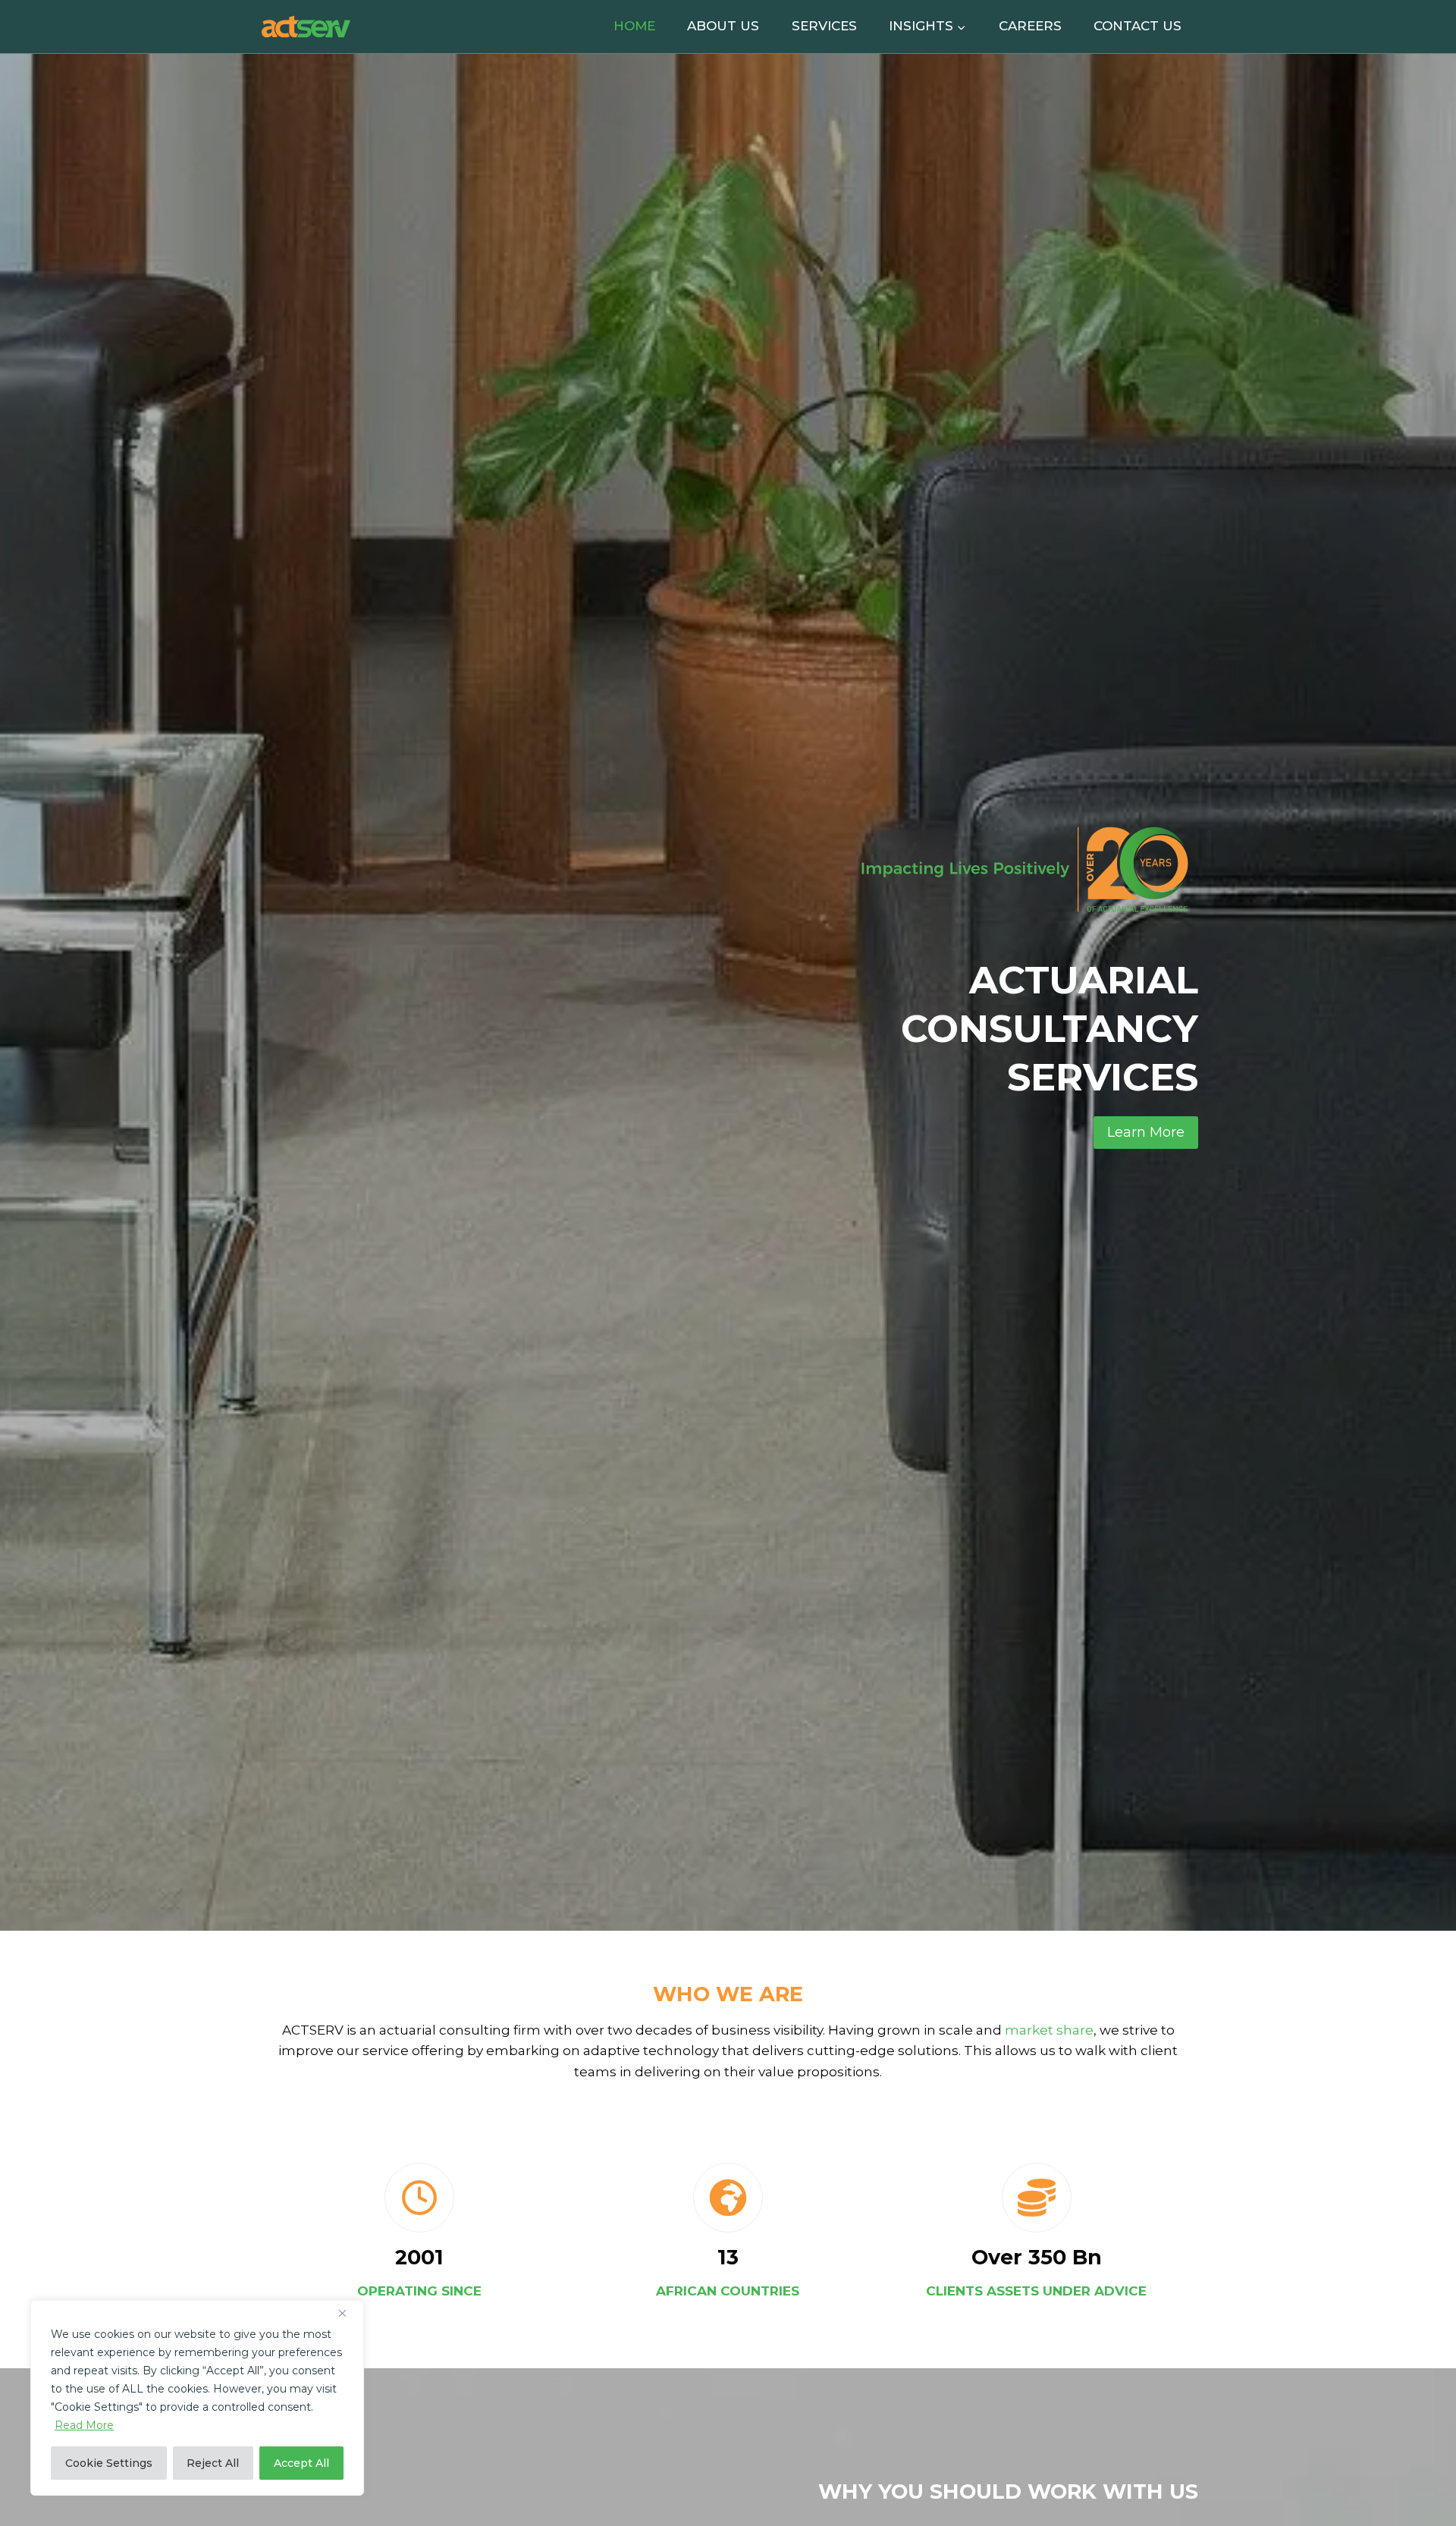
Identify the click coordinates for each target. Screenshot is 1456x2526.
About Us (723, 26)
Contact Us (1137, 26)
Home (634, 26)
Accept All (301, 2463)
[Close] (348, 2313)
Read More (84, 2425)
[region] (197, 2398)
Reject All (213, 2463)
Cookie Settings (109, 2463)
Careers (1030, 26)
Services (824, 26)
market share (1049, 2030)
